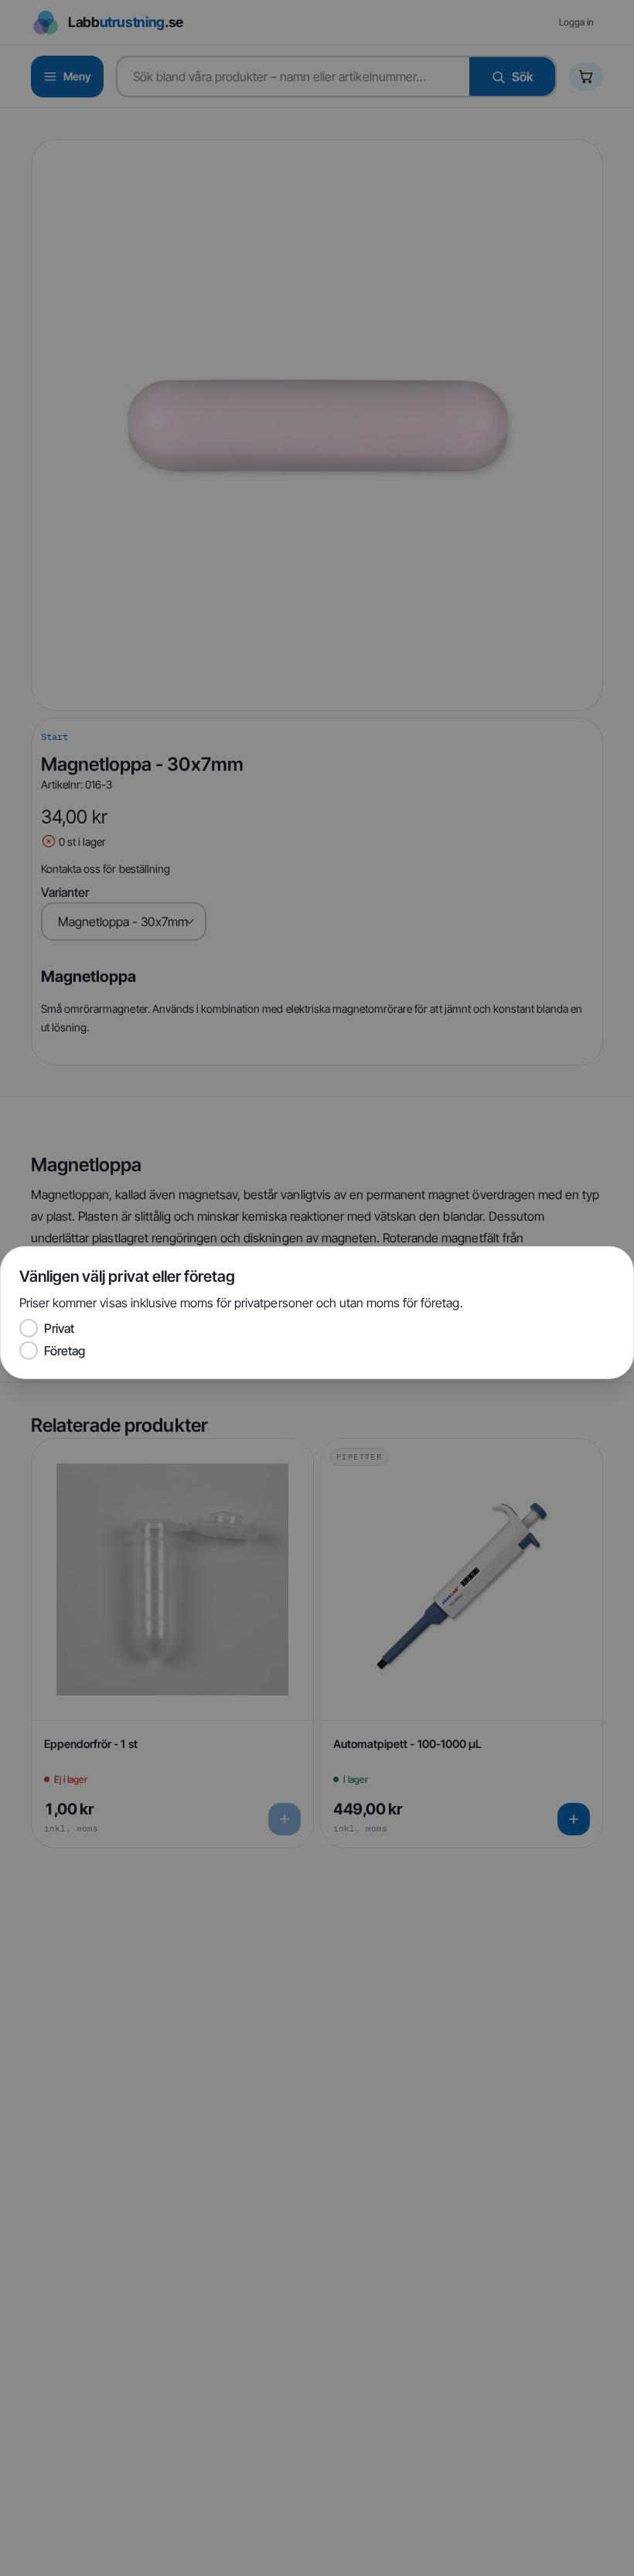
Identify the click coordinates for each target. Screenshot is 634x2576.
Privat (59, 1328)
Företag (65, 1350)
